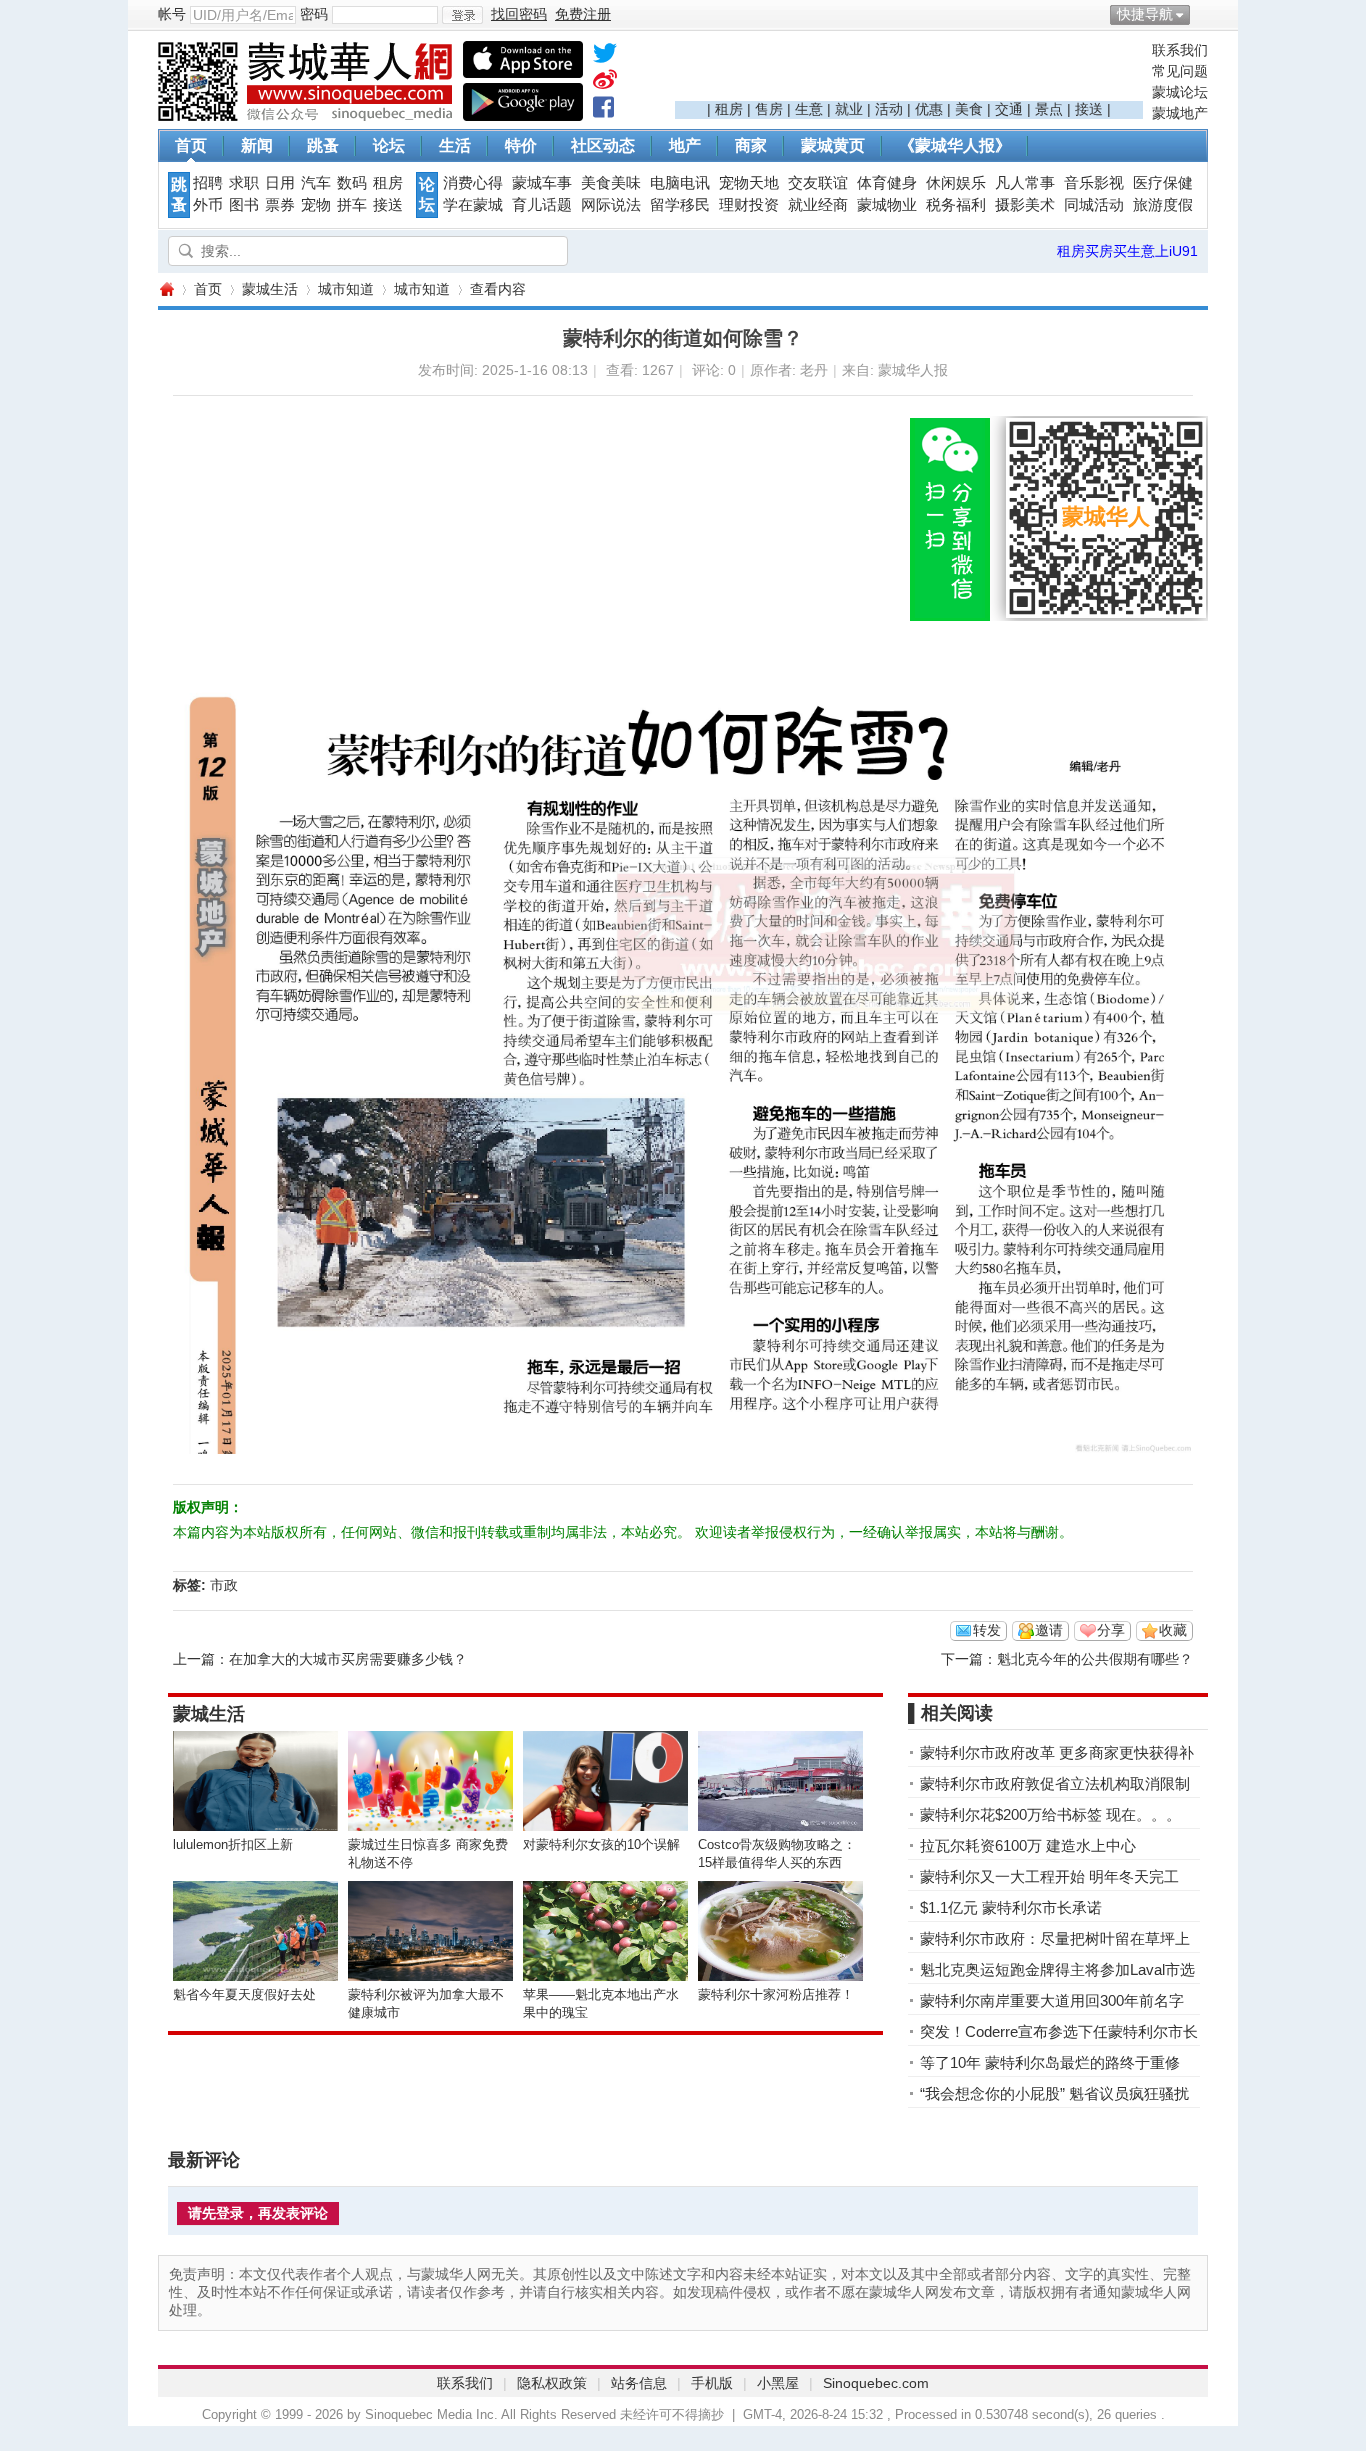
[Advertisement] (909, 71)
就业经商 (818, 205)
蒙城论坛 (1180, 92)
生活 (455, 145)
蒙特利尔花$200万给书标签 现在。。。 (1050, 1814)
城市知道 (346, 289)
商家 (751, 145)
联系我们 (1180, 50)
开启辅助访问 (1203, 14)
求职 (244, 183)
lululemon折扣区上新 (233, 1844)
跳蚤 (323, 145)
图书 (244, 205)
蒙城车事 (542, 183)
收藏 (1173, 1630)
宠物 (316, 205)
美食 (969, 109)
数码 (352, 183)
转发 (987, 1630)
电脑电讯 (680, 183)
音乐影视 (1094, 183)
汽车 (316, 183)
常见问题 (1180, 71)
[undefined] (605, 57)
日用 (280, 183)
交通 (1009, 109)
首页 (191, 145)
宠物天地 (749, 183)
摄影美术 (1025, 205)
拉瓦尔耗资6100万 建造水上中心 (1028, 1845)
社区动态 (603, 145)
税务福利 (956, 205)
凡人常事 (1025, 183)
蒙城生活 (270, 289)
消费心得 (473, 183)
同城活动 (1094, 205)
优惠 (929, 109)
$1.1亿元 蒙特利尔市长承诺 (1011, 1907)
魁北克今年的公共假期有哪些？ (1095, 1659)
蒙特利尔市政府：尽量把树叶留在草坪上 (1055, 1938)
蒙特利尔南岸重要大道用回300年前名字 (1052, 2000)
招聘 (208, 183)
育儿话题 (542, 205)
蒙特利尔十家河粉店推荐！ (776, 1994)
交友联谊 (818, 183)
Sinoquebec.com (876, 2383)
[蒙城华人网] (308, 116)
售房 (769, 109)
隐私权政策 (552, 2383)
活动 (889, 109)
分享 (1111, 1630)
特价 (521, 145)
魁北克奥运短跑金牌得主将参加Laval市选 (1057, 1969)
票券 (280, 205)
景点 (1049, 109)
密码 (314, 14)
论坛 (389, 145)
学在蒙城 (473, 205)
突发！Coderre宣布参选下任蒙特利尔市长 (1059, 2031)
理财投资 (749, 205)
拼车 (352, 205)
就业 (849, 109)
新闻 (257, 145)
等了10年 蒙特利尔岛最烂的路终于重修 (1050, 2062)
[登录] (462, 15)
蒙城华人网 (166, 289)
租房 (729, 109)
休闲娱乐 (956, 183)
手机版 (712, 2383)
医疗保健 (1163, 183)
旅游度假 (1163, 205)
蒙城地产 (1180, 113)
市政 (224, 1585)
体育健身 (887, 183)
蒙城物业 (887, 205)
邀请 (1049, 1630)
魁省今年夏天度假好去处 (244, 1994)
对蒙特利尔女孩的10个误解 (601, 1844)
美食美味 (611, 183)
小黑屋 (778, 2383)
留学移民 (680, 205)
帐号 (172, 14)
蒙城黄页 (833, 145)
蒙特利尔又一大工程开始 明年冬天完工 (1049, 1876)
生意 (809, 109)
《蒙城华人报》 (955, 145)
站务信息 (639, 2383)
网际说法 (611, 205)
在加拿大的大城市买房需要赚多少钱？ (348, 1659)
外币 (208, 205)
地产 (685, 145)
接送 (1089, 109)
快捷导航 (1145, 14)
